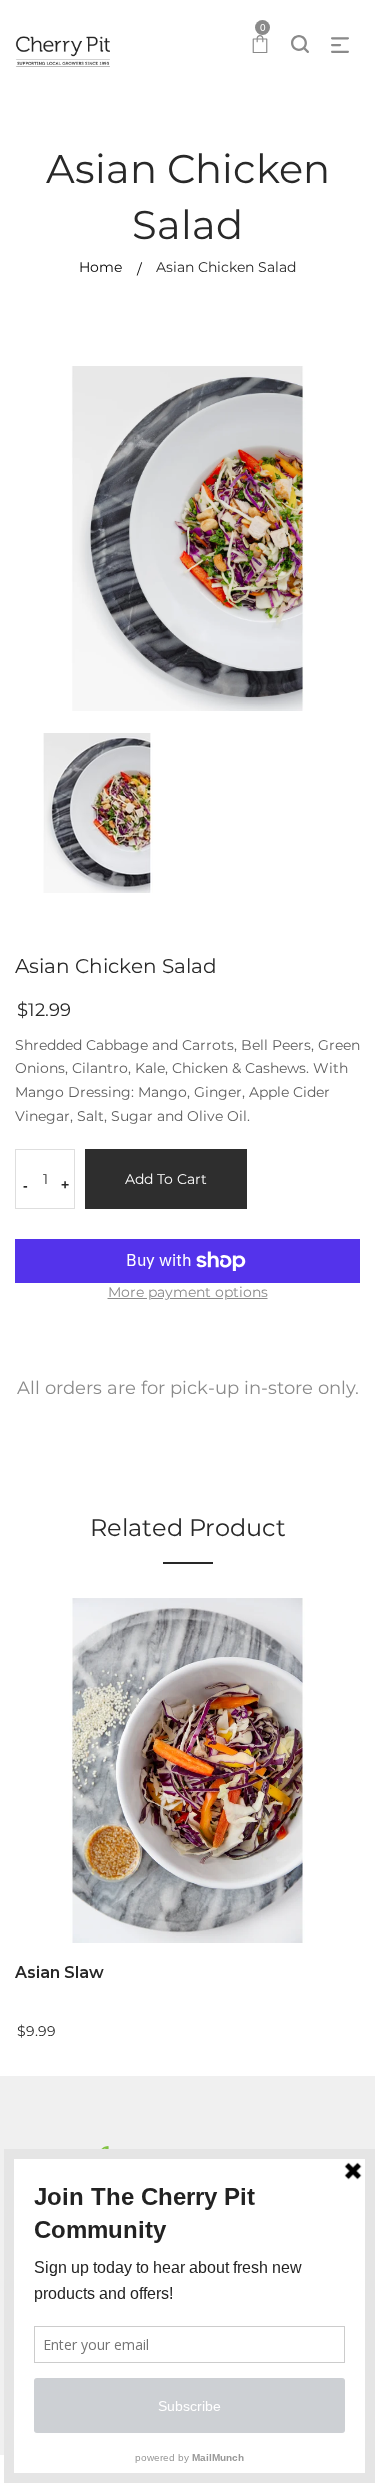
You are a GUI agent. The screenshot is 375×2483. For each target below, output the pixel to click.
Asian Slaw (59, 1972)
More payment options (188, 1292)
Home (100, 267)
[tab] (187, 1394)
